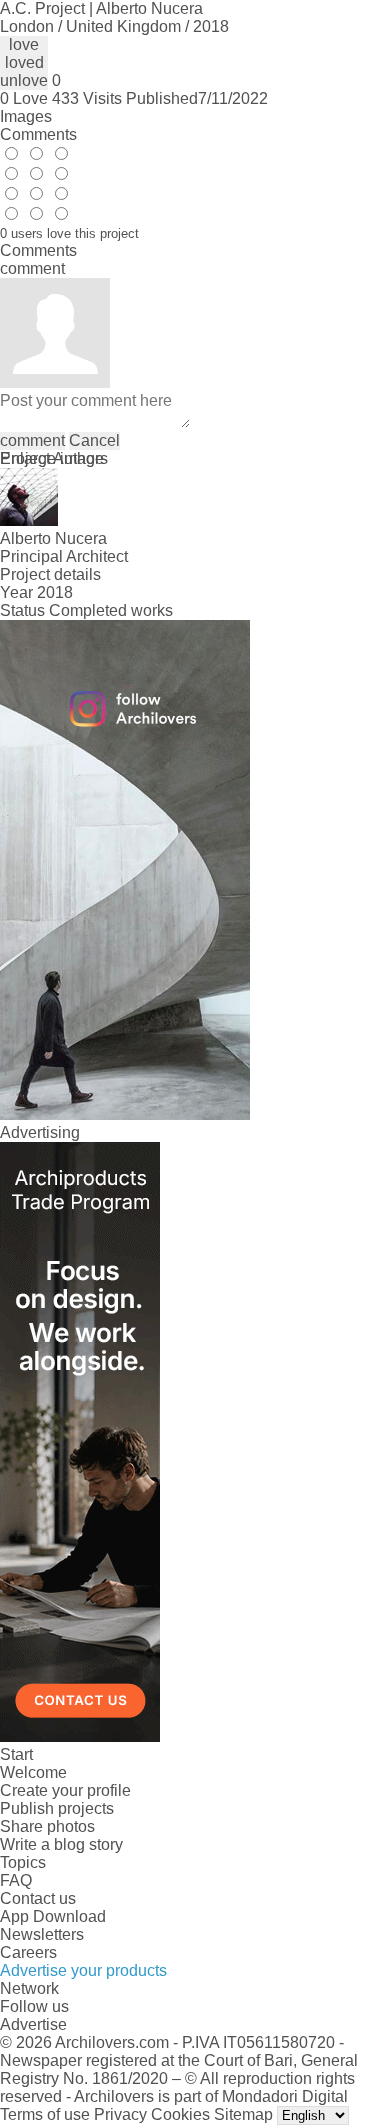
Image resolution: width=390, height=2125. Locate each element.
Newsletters (42, 1934)
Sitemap (243, 2114)
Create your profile (65, 1790)
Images (26, 116)
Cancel (94, 440)
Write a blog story (61, 1844)
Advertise (33, 2024)
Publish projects (57, 1808)
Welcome (33, 1772)
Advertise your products (83, 1970)
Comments (38, 134)
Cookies (180, 2114)
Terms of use (45, 2114)
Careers (28, 1952)
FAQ (16, 1880)
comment (32, 440)
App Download (53, 1916)
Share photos (47, 1826)
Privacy (120, 2114)
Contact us (38, 1898)
